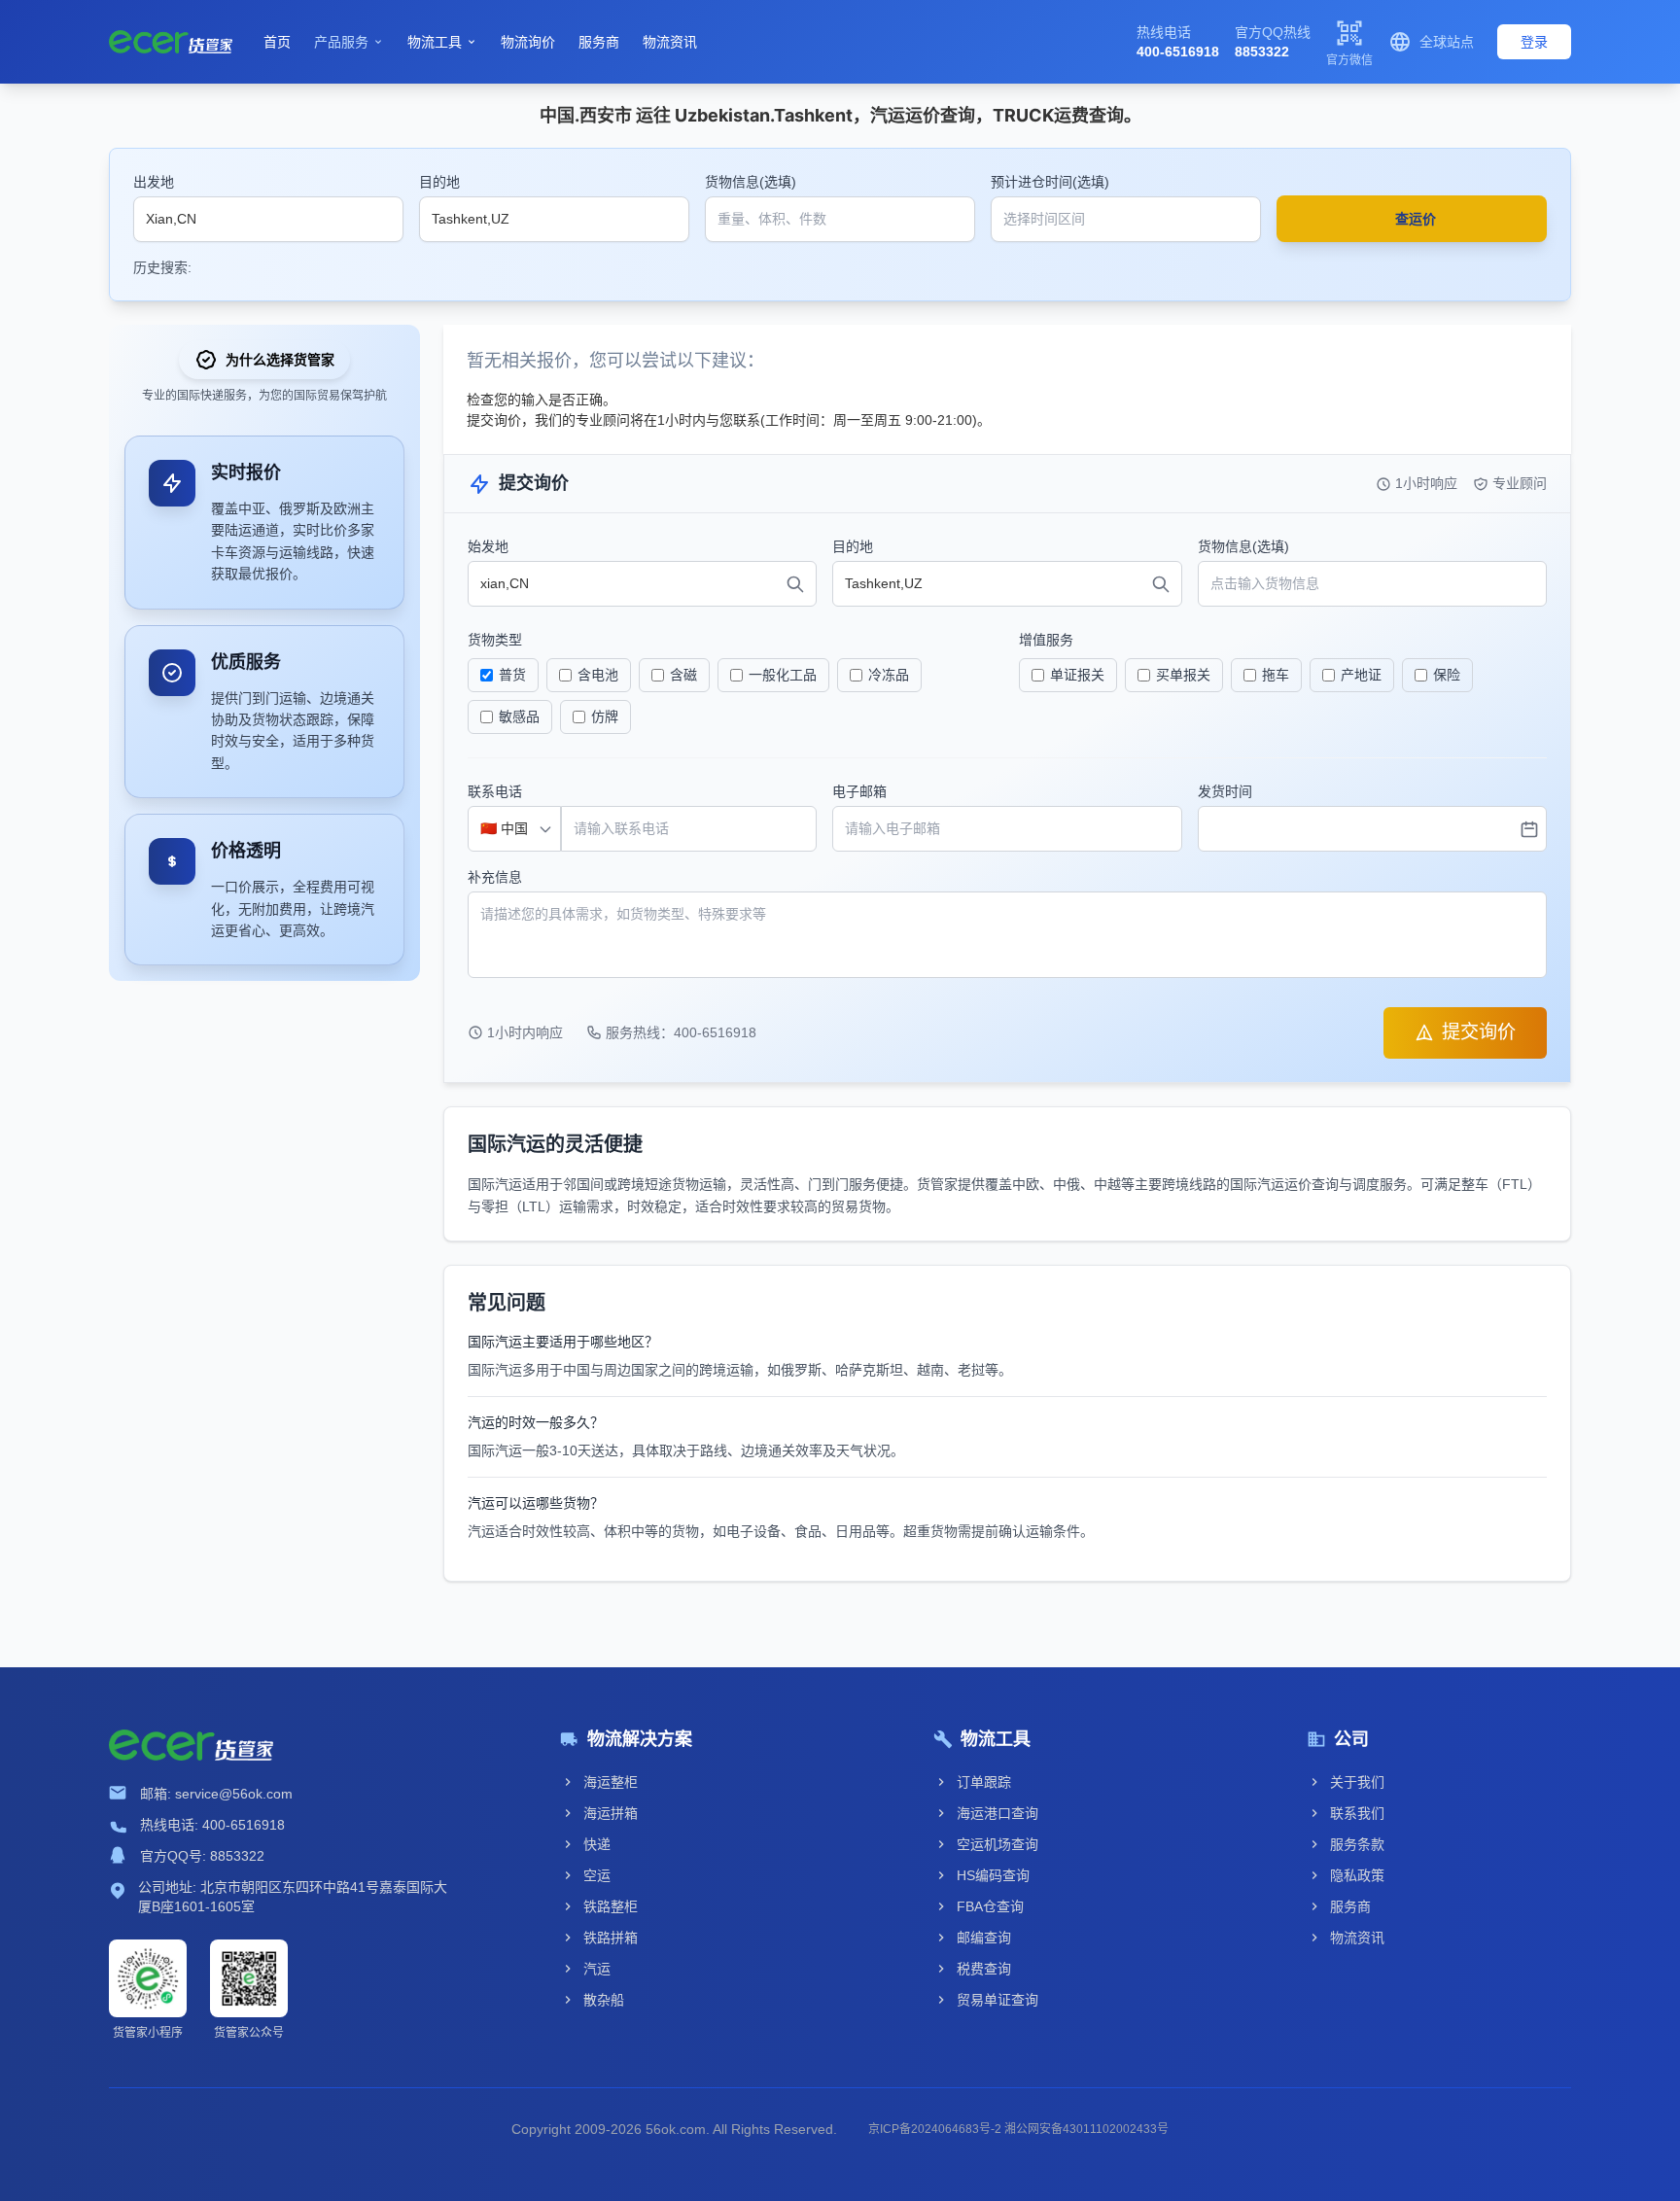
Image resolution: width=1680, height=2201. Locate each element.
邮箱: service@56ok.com (216, 1794)
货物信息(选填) (751, 182)
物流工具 (442, 42)
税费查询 (984, 1969)
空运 (597, 1875)
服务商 (599, 42)
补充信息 (495, 877)
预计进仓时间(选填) (1050, 182)
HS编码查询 (993, 1875)
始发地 (488, 546)
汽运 (597, 1969)
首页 (277, 42)
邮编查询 (984, 1938)
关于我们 (1357, 1782)
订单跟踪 (984, 1782)
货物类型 (495, 640)
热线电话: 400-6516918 (212, 1825)
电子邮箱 (859, 791)
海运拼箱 (611, 1813)
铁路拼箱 (611, 1938)
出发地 (154, 182)
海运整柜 (611, 1782)
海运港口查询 (997, 1813)
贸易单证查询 (997, 2000)
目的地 (439, 182)
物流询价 (528, 42)
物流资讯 (670, 42)
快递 (597, 1844)
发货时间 (1225, 791)
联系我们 (1357, 1813)
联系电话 (495, 791)
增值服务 (1046, 640)
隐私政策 (1357, 1875)
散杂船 (604, 2000)
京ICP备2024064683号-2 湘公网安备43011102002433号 (1018, 2129)
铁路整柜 (611, 1906)
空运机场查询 (997, 1844)
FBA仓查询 (990, 1906)
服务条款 (1357, 1844)
